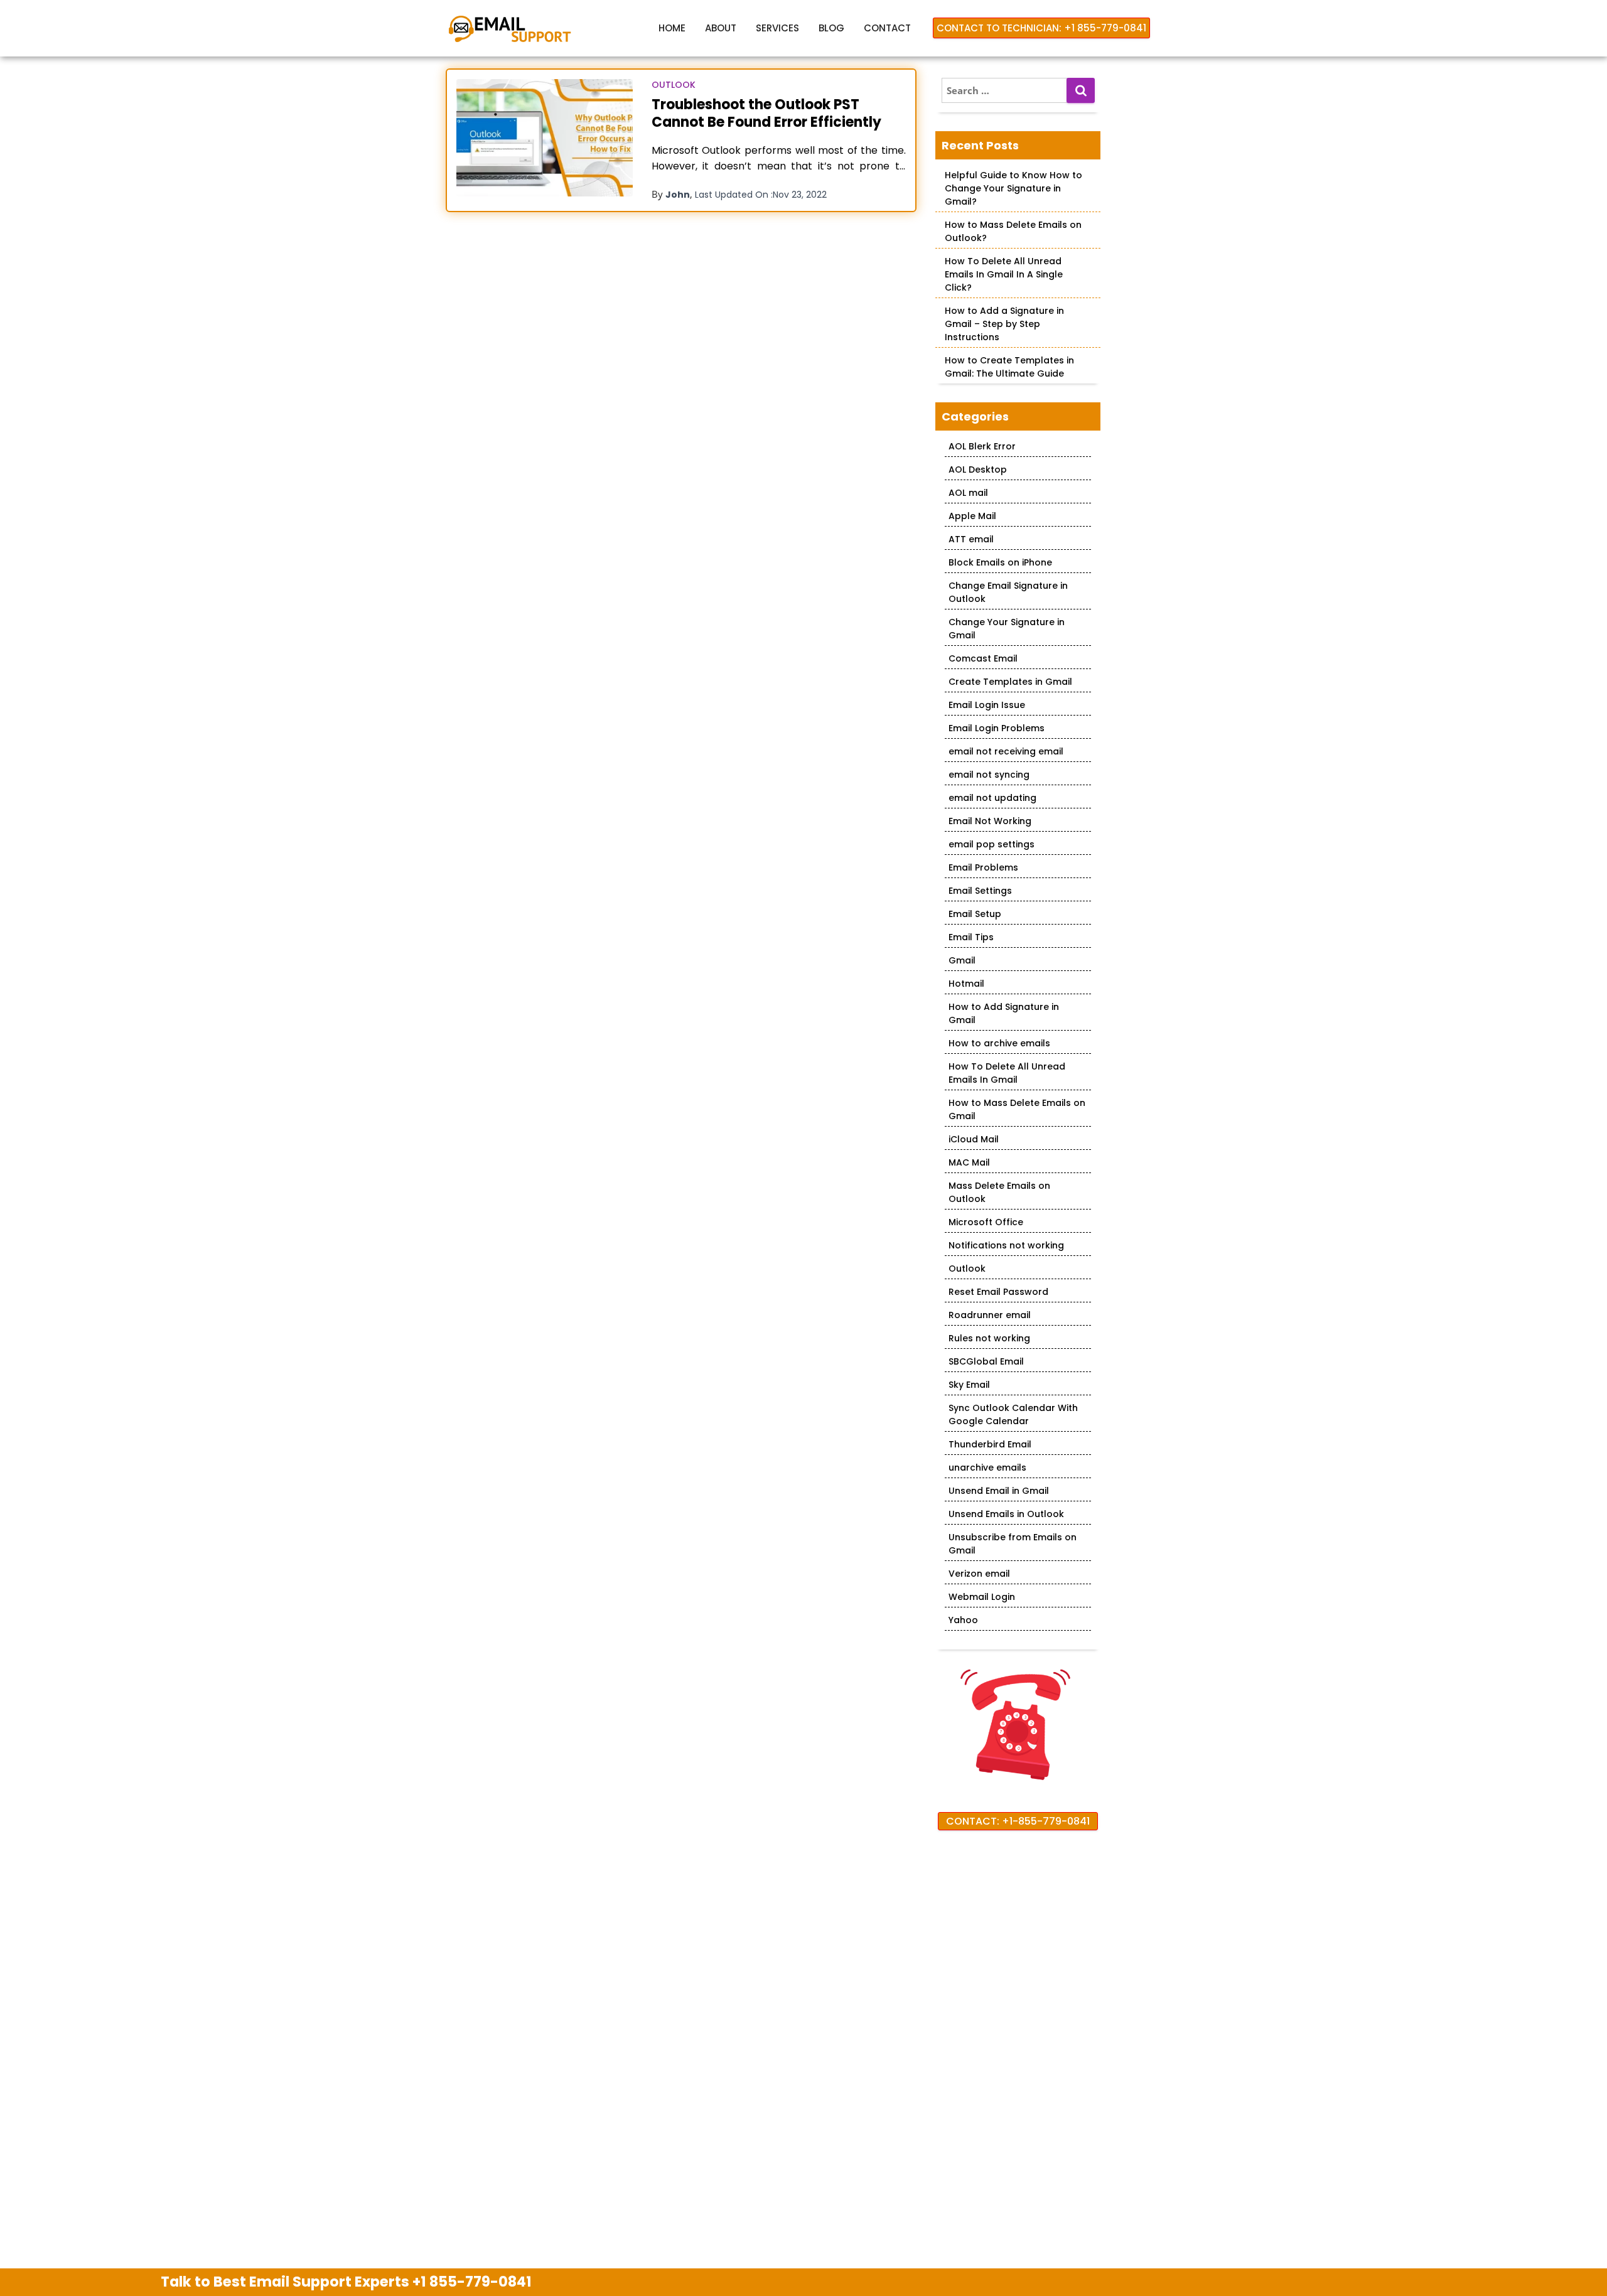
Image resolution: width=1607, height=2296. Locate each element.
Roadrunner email (990, 1315)
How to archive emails (999, 1043)
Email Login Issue (987, 705)
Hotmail (966, 984)
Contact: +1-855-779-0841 (1018, 1821)
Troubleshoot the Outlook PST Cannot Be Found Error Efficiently (766, 113)
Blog (831, 28)
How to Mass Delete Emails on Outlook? (1013, 231)
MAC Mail (969, 1162)
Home (672, 28)
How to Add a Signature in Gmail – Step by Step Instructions (1004, 324)
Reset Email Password (998, 1292)
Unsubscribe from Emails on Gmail (1013, 1544)
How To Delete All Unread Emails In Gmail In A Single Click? (1004, 274)
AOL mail (968, 493)
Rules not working (989, 1338)
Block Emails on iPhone (1000, 562)
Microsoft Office (986, 1222)
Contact (887, 28)
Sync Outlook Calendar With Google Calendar (1013, 1414)
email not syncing (989, 775)
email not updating (992, 798)
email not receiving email (1006, 751)
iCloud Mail (974, 1139)
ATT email (971, 539)
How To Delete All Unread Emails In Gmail (1007, 1073)
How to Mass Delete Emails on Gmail (1017, 1109)
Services (777, 28)
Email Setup (975, 914)
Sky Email (969, 1385)
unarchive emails (987, 1467)
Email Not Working (990, 821)
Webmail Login (982, 1597)
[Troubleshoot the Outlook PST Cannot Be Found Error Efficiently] (545, 138)
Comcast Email (983, 658)
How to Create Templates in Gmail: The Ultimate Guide (1009, 367)
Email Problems (983, 867)
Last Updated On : (761, 195)
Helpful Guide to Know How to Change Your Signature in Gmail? (1013, 188)
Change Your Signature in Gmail (1007, 629)
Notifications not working (1006, 1245)
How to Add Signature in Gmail (1004, 1013)
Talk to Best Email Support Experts (346, 2282)
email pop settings (992, 844)
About (721, 28)
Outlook (674, 85)
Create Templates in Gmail (1010, 682)
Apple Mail (972, 516)
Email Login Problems (997, 728)
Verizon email (979, 1574)
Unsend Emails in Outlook (1006, 1514)
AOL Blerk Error (982, 446)
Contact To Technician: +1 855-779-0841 (1041, 28)
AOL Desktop (978, 469)
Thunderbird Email (990, 1444)
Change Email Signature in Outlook (1008, 592)
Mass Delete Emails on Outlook (999, 1192)
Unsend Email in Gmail (999, 1491)
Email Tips (971, 937)
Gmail (962, 960)
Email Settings (980, 891)
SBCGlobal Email (986, 1361)
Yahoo (963, 1620)
